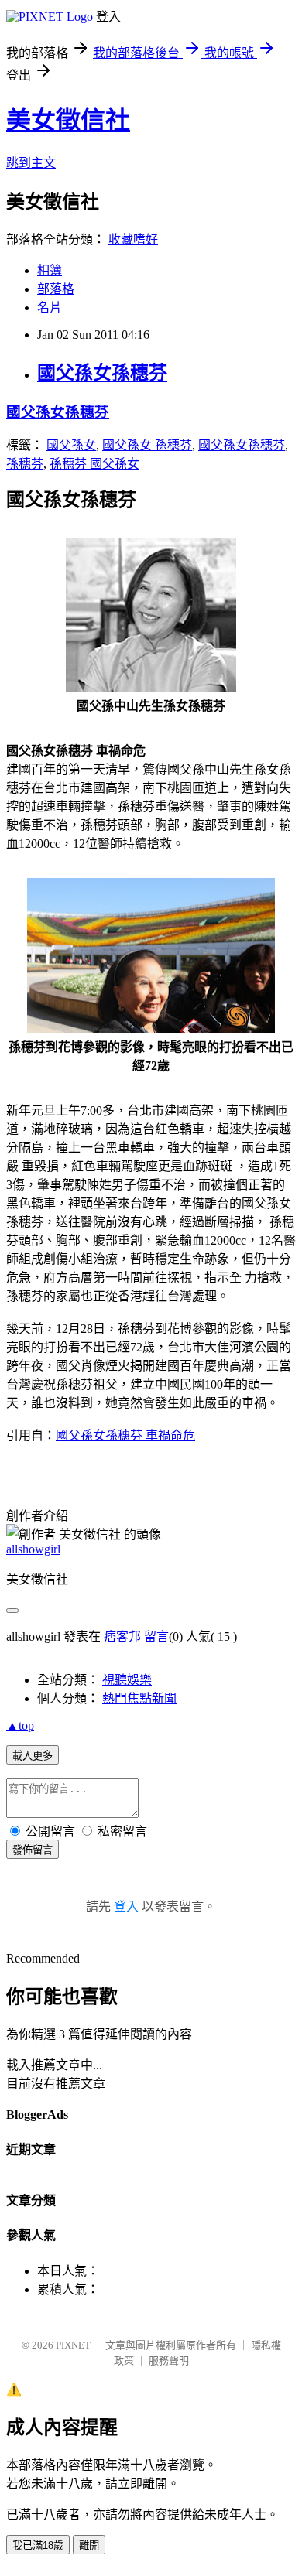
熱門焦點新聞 (139, 1698)
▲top (20, 1725)
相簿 (50, 270)
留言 (156, 1636)
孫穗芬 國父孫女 (94, 464)
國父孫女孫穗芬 (102, 373)
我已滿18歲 (38, 2545)
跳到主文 (31, 163)
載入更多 (33, 1756)
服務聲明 (169, 2361)
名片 (50, 307)
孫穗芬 (25, 464)
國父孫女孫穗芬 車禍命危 (125, 1435)
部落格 (56, 289)
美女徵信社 (68, 120)
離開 (89, 2545)
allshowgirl (33, 1549)
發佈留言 (33, 1850)
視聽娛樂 (127, 1680)
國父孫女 (71, 445)
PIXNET (73, 2345)
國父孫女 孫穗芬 (147, 445)
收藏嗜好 (133, 239)
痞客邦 (122, 1636)
